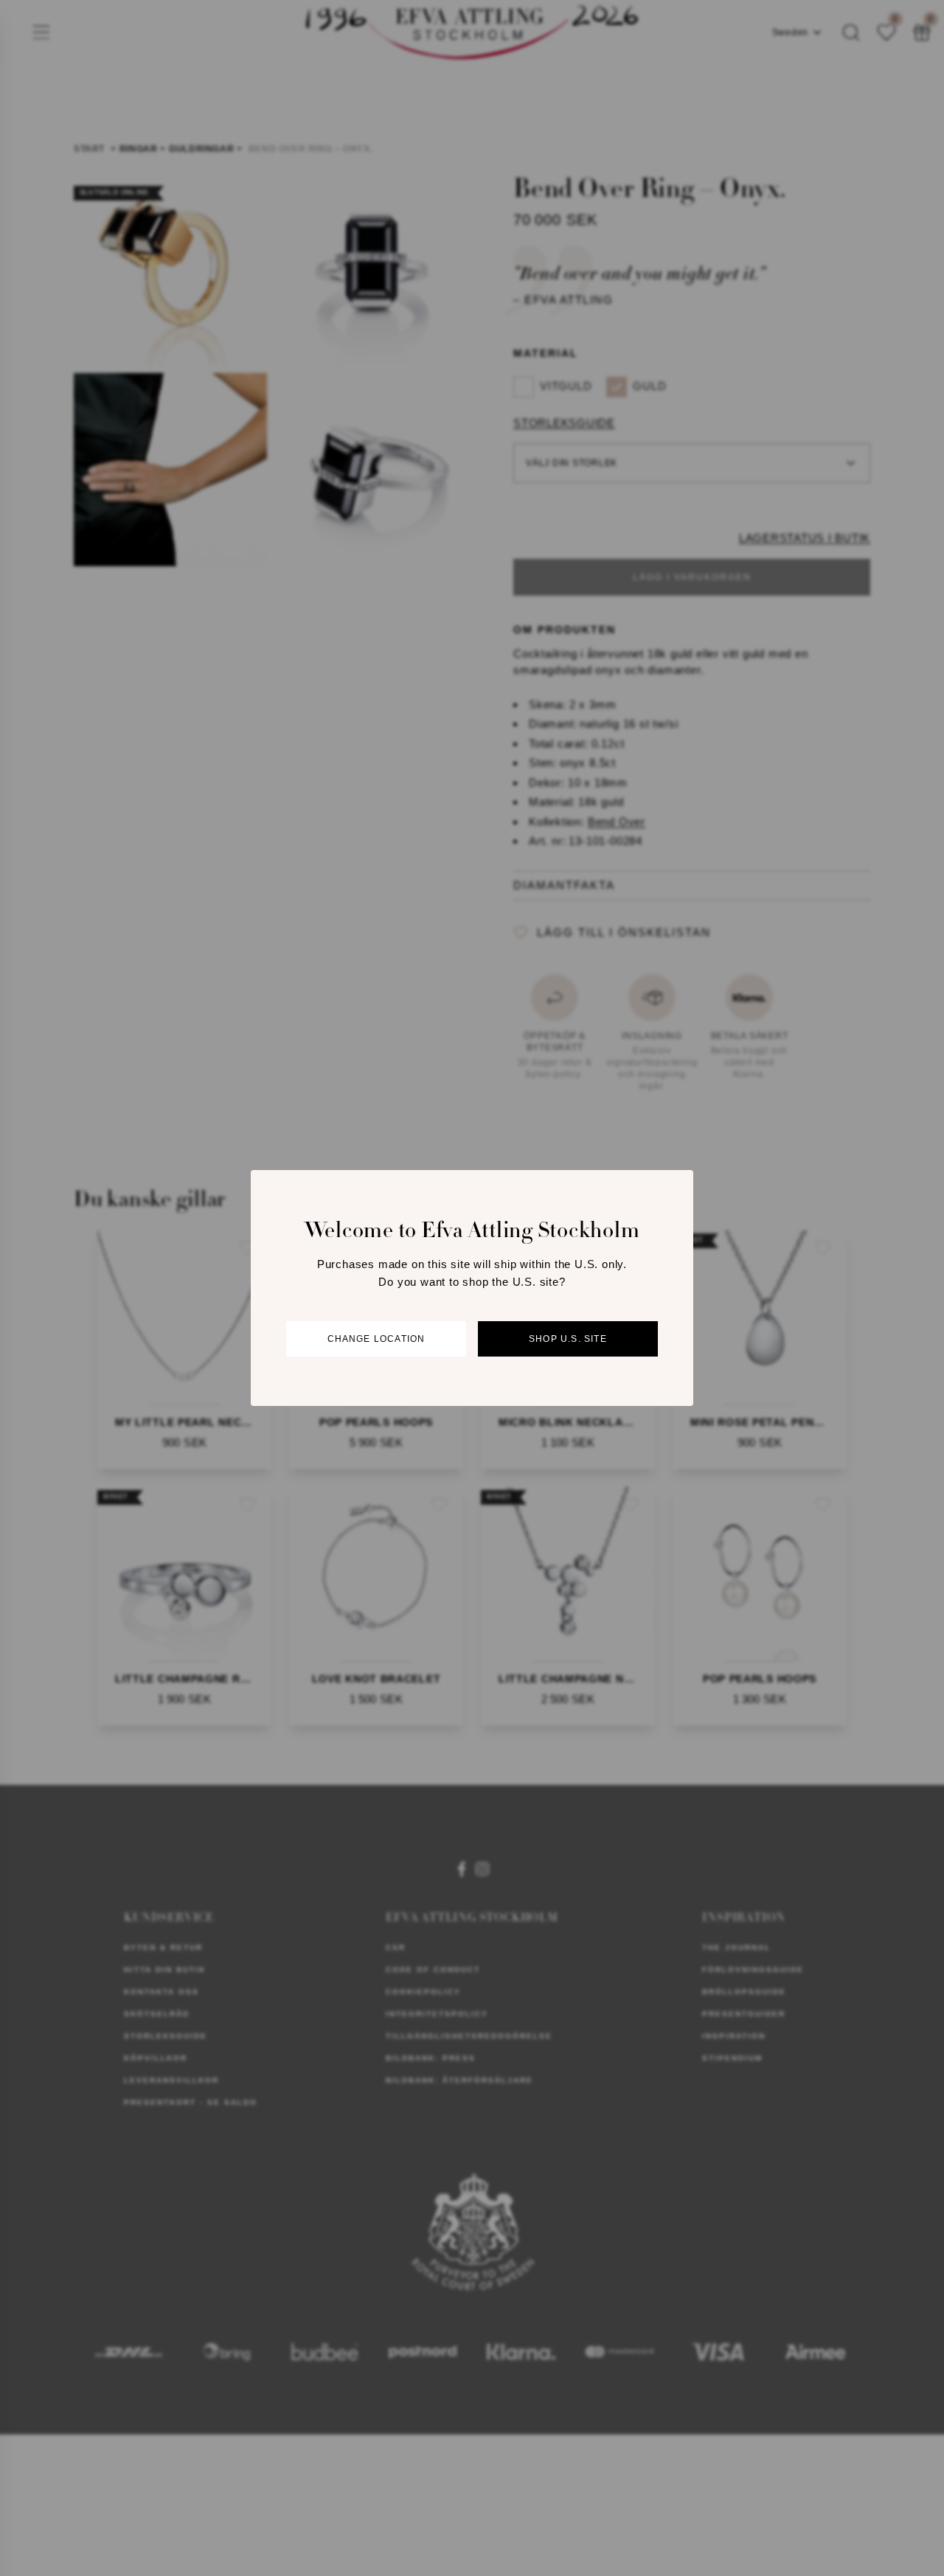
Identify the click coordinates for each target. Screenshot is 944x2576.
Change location (376, 1339)
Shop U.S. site (568, 1339)
